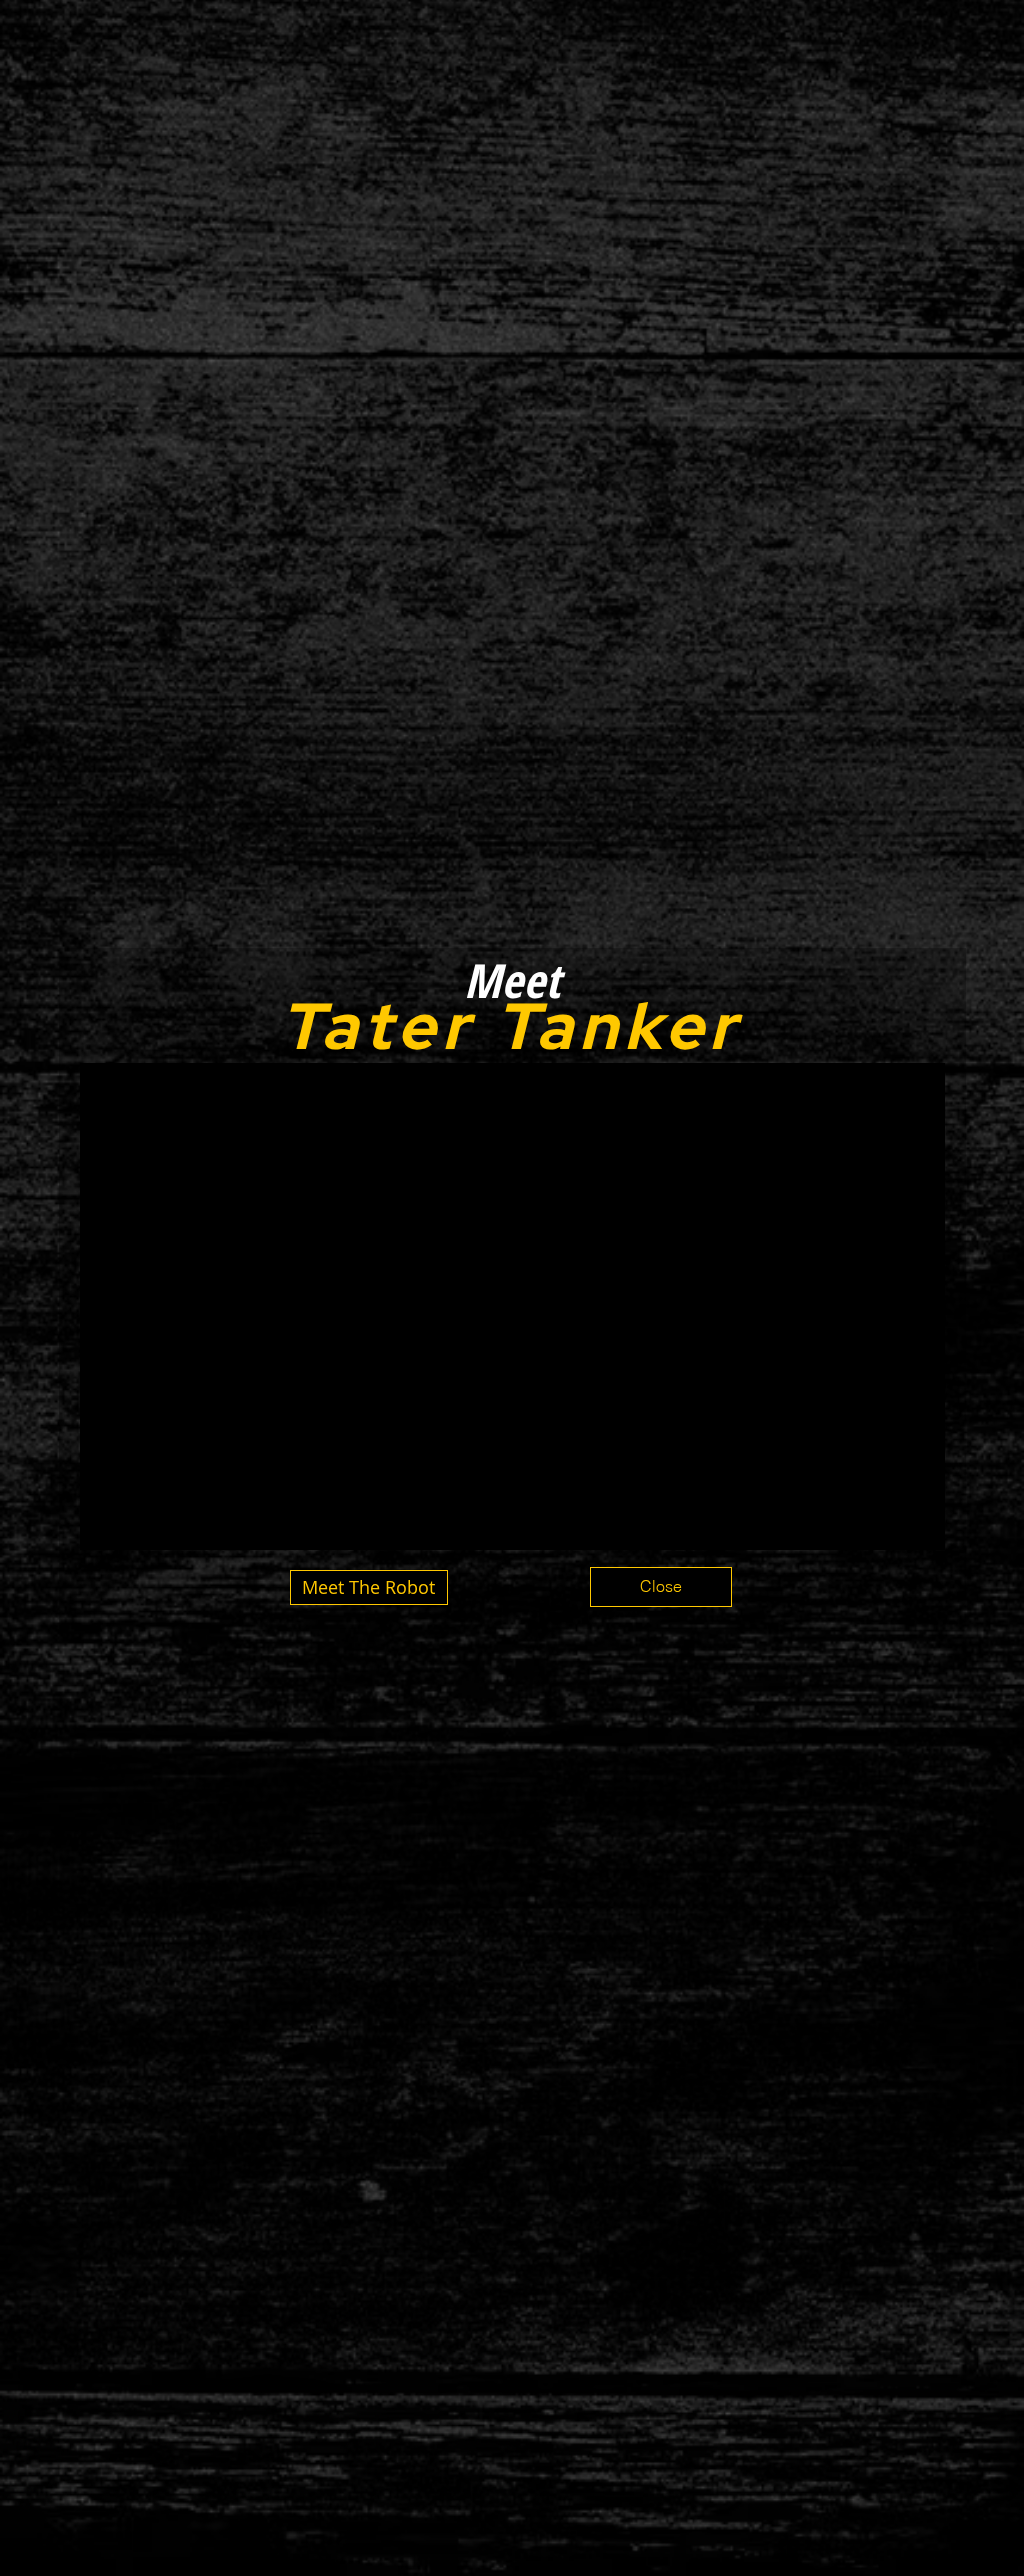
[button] (661, 1587)
